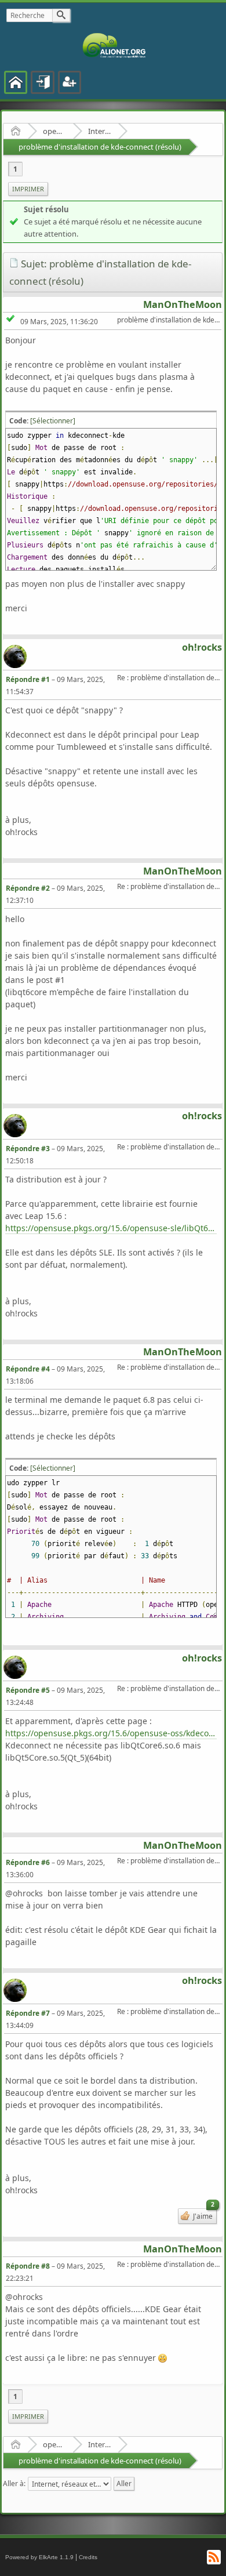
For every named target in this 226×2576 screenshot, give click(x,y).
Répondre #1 (28, 679)
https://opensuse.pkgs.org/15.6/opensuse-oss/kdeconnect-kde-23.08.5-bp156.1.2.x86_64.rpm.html (111, 1733)
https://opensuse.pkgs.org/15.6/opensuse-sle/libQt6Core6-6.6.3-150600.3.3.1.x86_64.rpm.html (111, 1228)
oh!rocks (202, 647)
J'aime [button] (203, 2215)
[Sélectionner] (53, 421)
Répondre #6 (28, 1862)
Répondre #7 (28, 2013)
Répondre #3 (28, 1149)
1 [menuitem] (15, 169)
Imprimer (28, 189)
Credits (88, 2557)
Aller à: (14, 2484)
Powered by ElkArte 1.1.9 (39, 2557)
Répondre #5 (28, 1690)
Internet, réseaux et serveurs (99, 131)
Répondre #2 (28, 888)
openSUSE (54, 131)
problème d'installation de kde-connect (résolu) (100, 147)
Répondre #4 (28, 1369)
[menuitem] (28, 189)
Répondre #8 (28, 2266)
